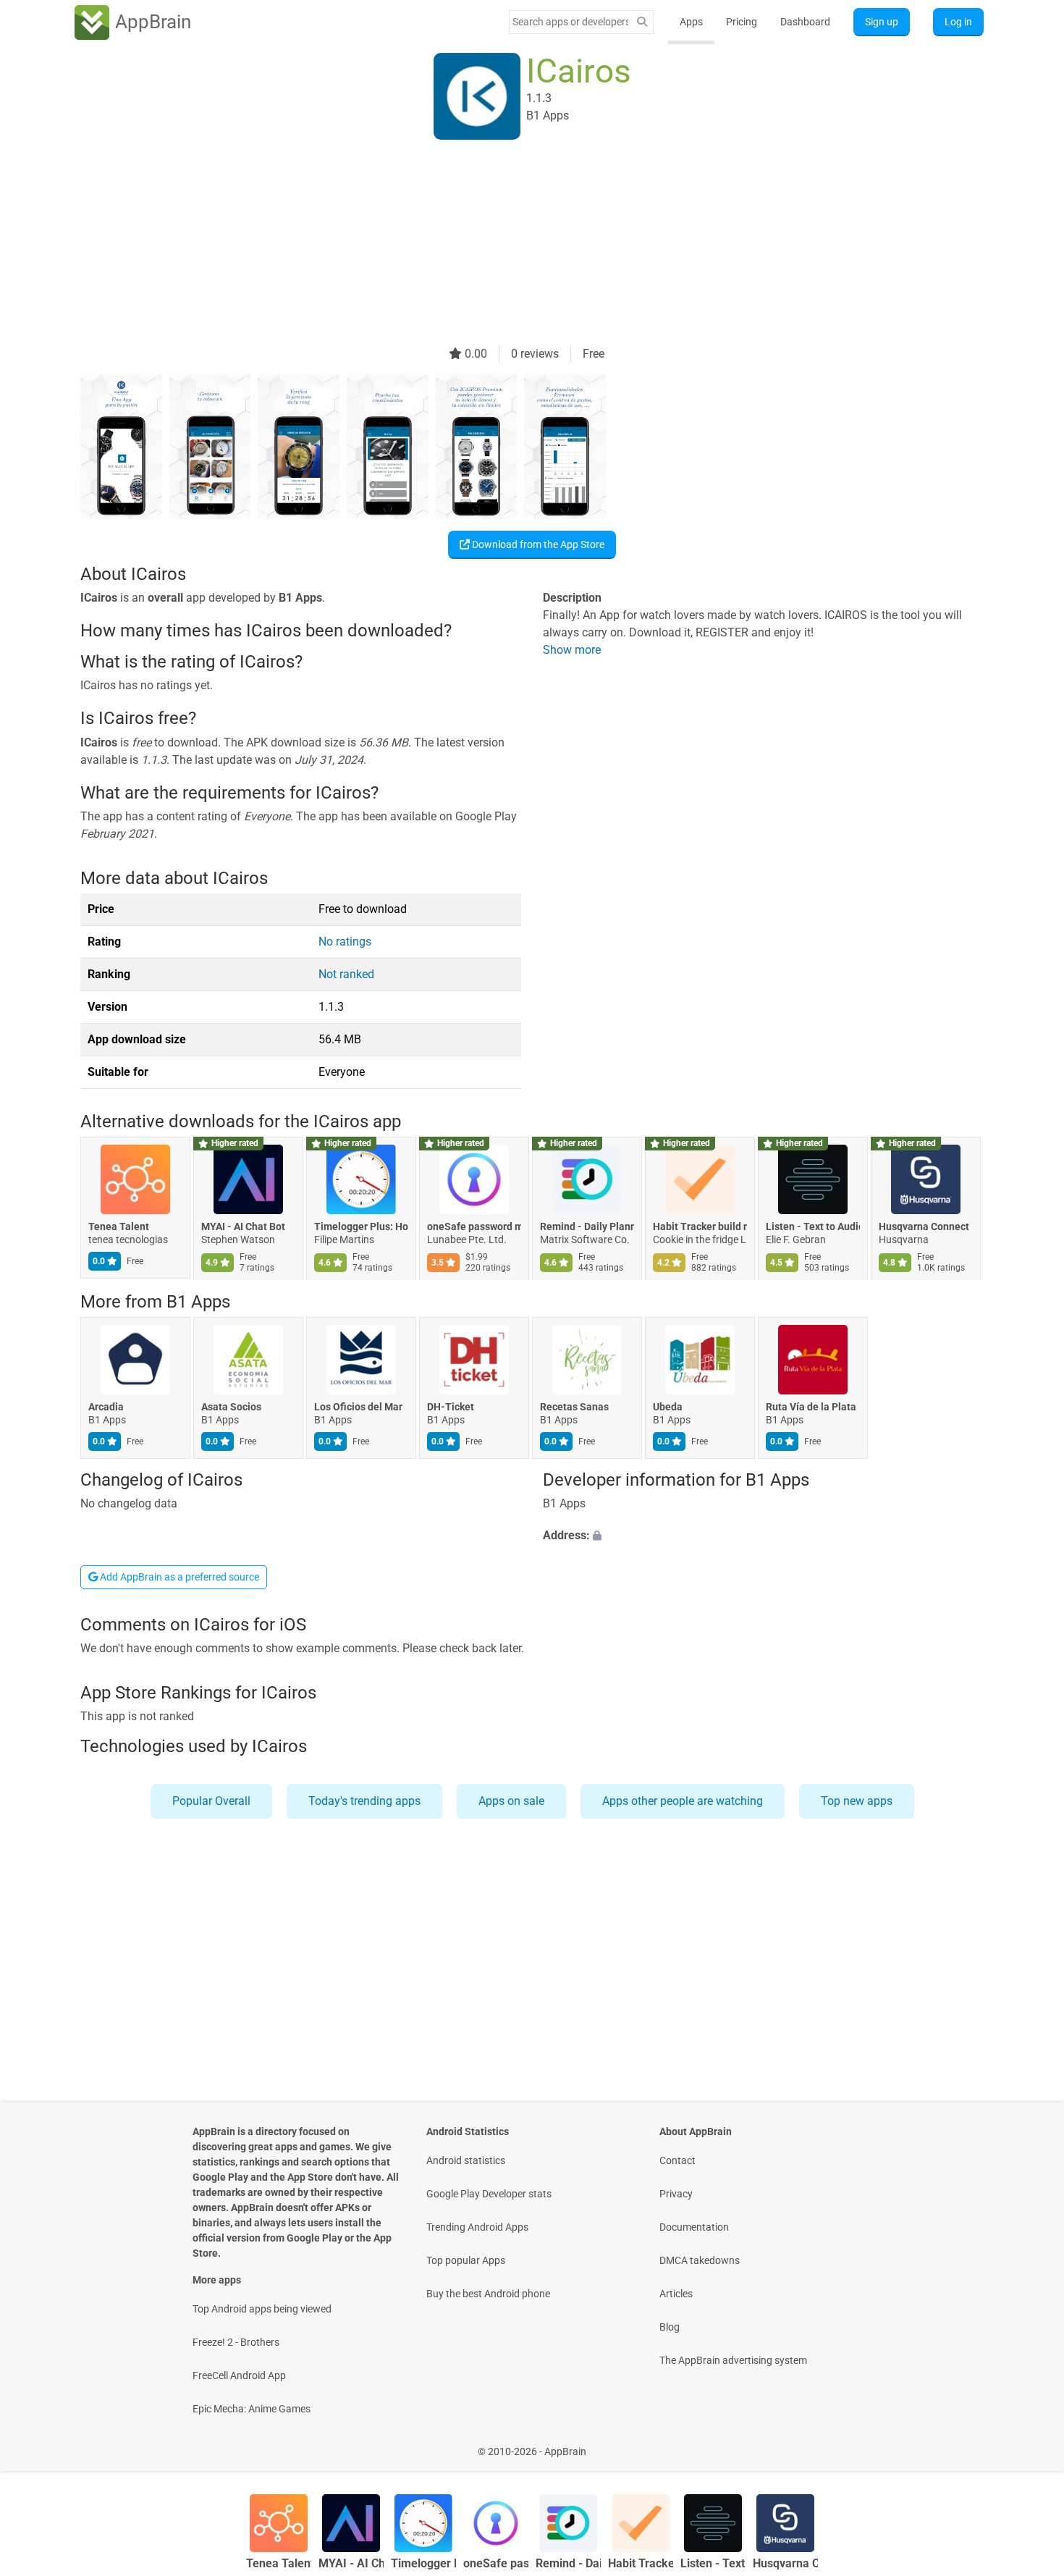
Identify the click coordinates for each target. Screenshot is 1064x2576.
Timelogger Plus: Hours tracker (361, 1227)
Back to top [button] (1028, 2444)
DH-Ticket (451, 1407)
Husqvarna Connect (924, 1227)
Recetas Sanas (574, 1407)
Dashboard (805, 22)
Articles (676, 2294)
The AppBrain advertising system (733, 2360)
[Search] (642, 22)
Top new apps (857, 1801)
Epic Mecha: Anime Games (252, 2409)
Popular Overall (211, 1801)
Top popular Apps (466, 2260)
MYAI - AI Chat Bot (243, 1227)
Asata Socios (231, 1407)
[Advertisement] (515, 244)
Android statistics (466, 2160)
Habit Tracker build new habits (700, 1227)
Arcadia (106, 1407)
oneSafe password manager (474, 1227)
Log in (958, 22)
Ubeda (668, 1407)
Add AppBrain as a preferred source (178, 1577)
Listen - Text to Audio (813, 1227)
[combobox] (570, 22)
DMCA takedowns (700, 2260)
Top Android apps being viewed (262, 2309)
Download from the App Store (537, 544)
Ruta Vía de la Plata (811, 1407)
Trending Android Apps (477, 2227)
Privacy (676, 2194)
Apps (691, 22)
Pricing (742, 22)
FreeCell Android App (239, 2375)
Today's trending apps (364, 1801)
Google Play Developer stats (489, 2194)
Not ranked (346, 974)
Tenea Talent (119, 1227)
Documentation (694, 2227)
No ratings (345, 942)
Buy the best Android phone (488, 2294)
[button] (763, 1536)
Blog (670, 2327)
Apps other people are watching (683, 1801)
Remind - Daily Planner (587, 1227)
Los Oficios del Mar (358, 1407)
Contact (677, 2160)
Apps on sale (511, 1801)
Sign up (882, 22)
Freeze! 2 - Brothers (236, 2342)
